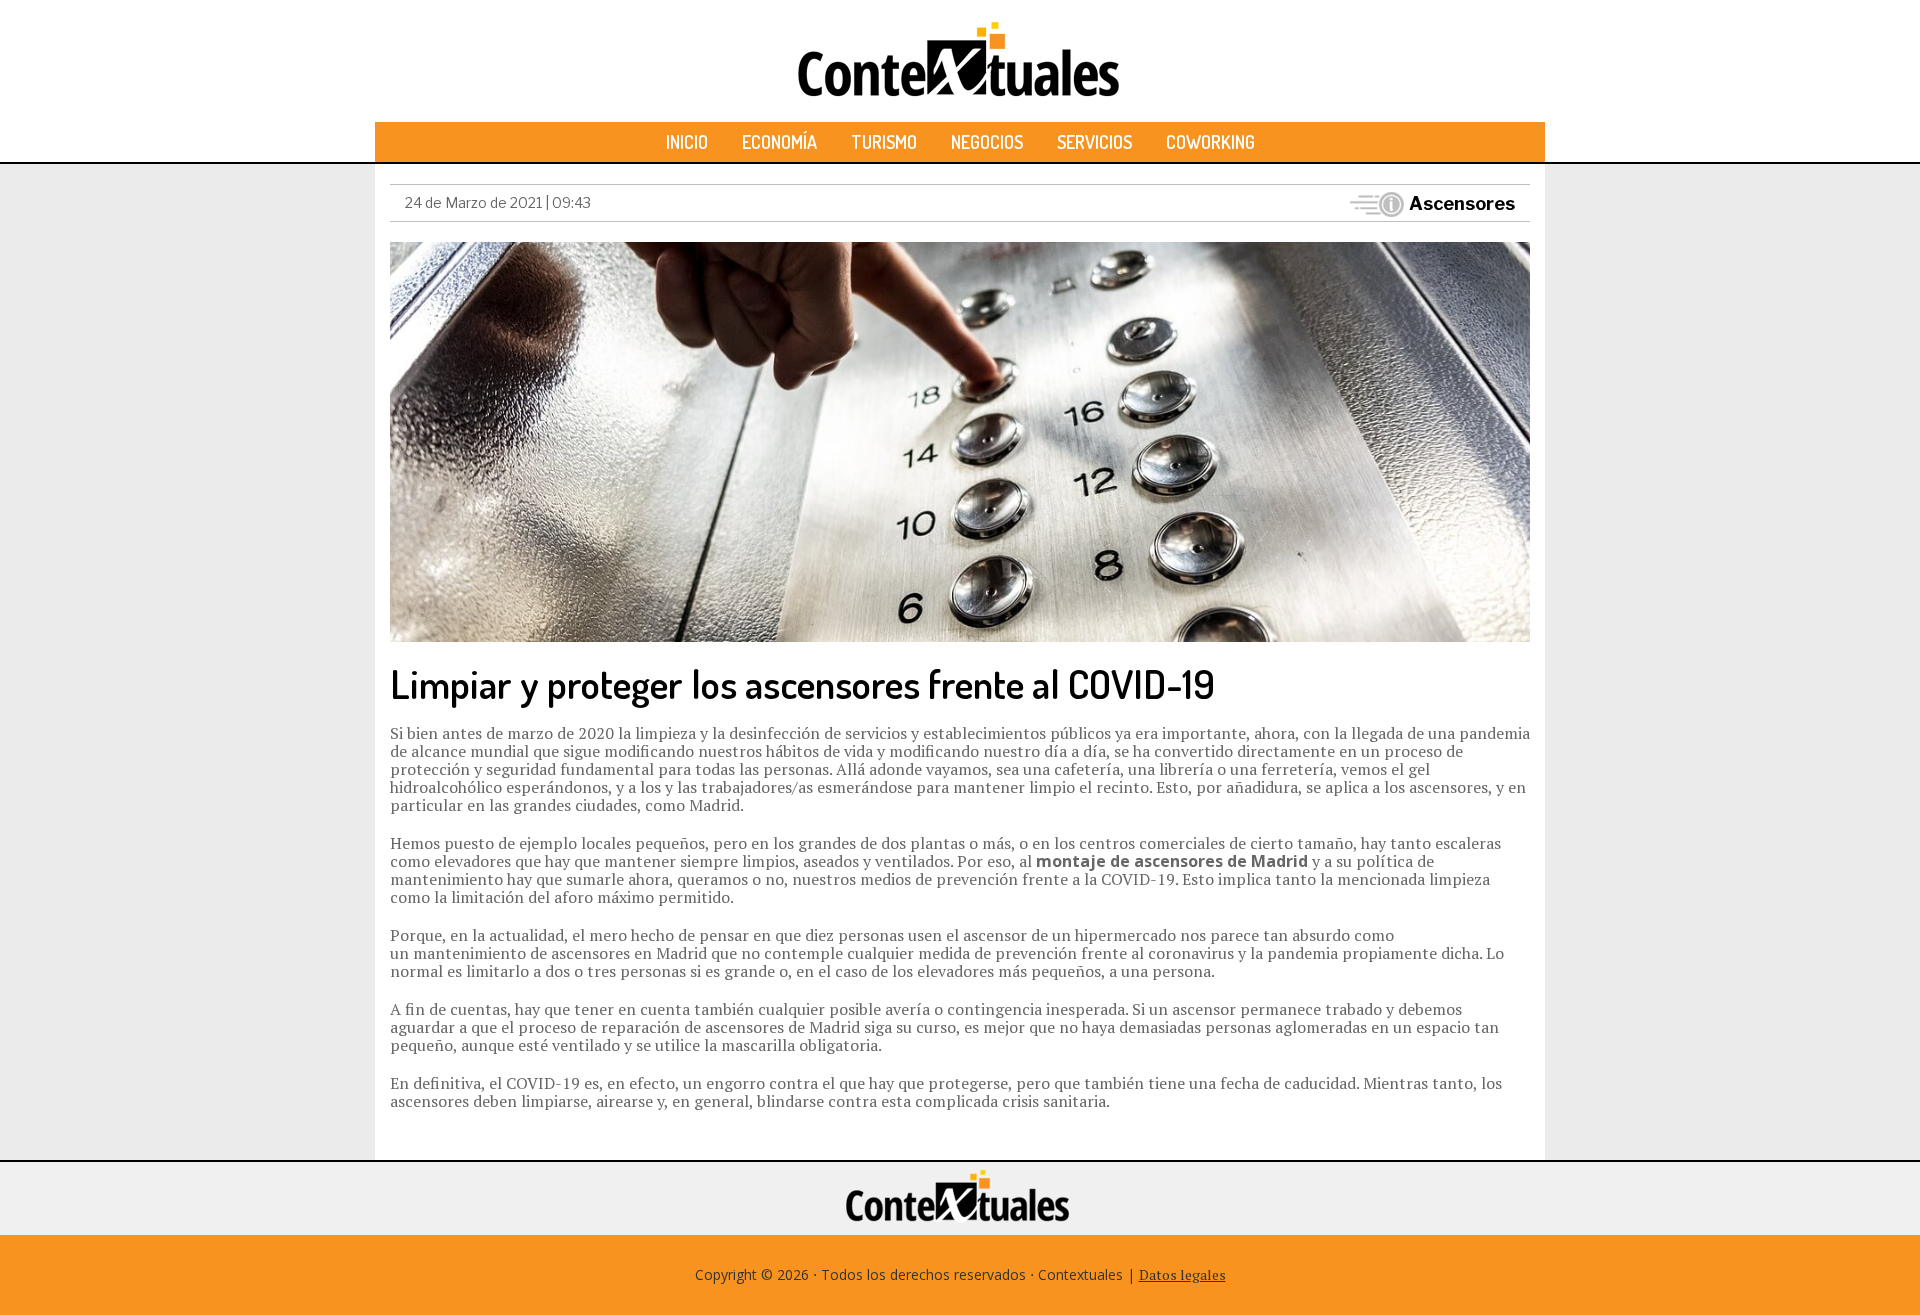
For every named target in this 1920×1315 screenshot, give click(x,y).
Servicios (1094, 142)
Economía (779, 142)
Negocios (987, 142)
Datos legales (1182, 1274)
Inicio (687, 142)
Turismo (884, 142)
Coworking (1210, 142)
